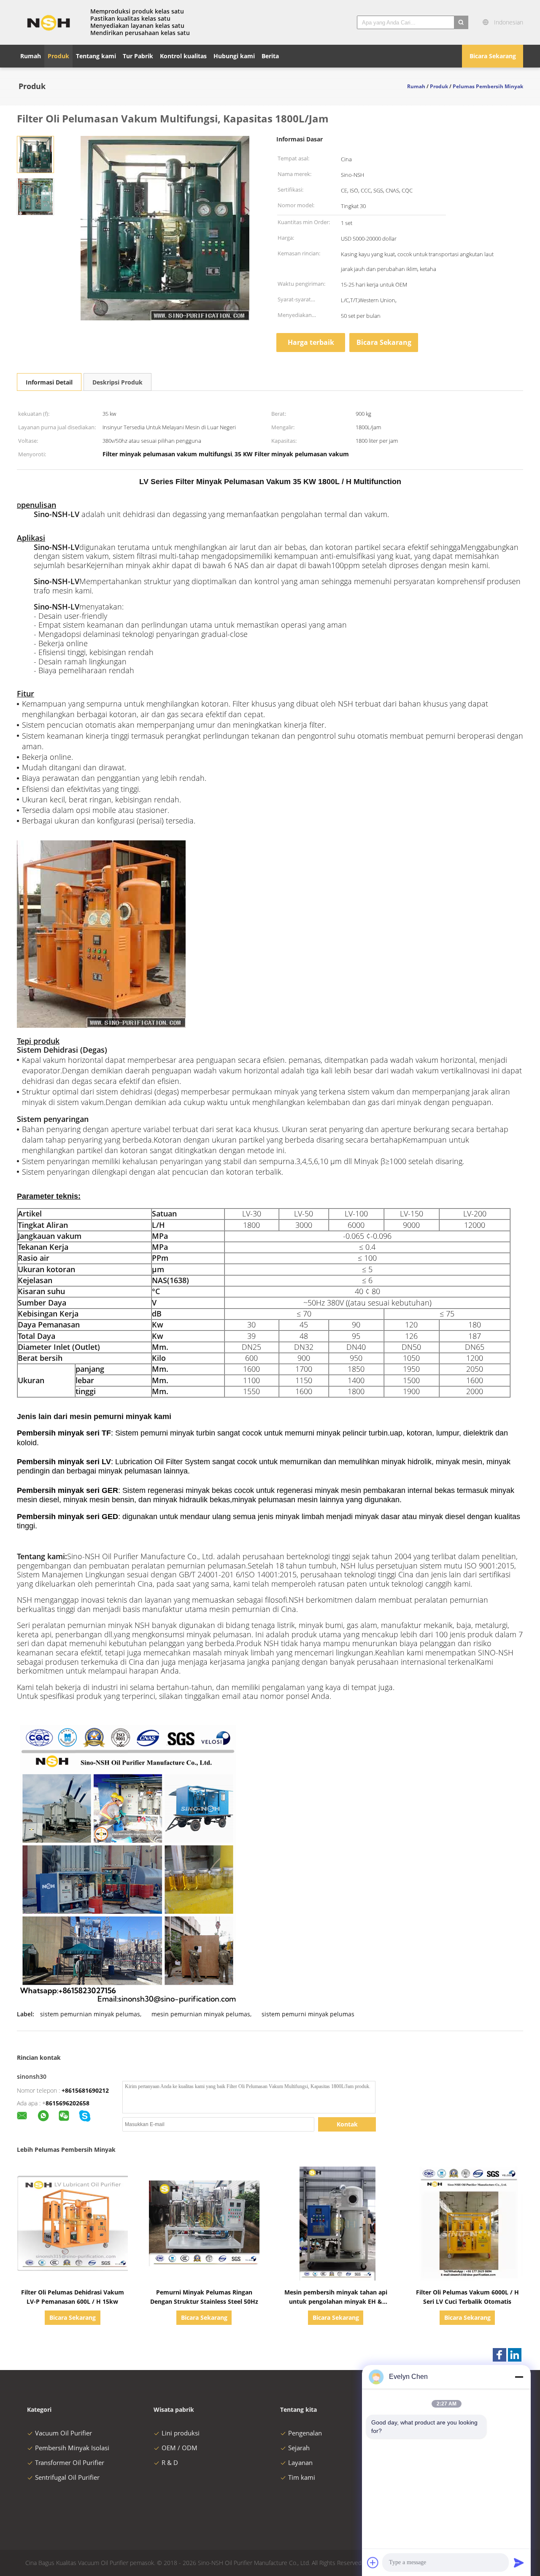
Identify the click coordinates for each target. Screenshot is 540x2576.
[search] (461, 22)
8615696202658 (67, 2103)
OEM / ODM (180, 2448)
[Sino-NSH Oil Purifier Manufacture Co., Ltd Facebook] (499, 2355)
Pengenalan (305, 2433)
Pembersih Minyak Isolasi (72, 2448)
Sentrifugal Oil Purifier (67, 2477)
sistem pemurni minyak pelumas (308, 2014)
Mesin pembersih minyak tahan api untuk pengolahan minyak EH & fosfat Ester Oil (336, 2301)
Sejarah (299, 2448)
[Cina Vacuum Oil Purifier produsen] (49, 22)
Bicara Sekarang (493, 56)
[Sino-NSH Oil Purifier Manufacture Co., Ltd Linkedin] (515, 2355)
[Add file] (373, 2562)
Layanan (300, 2462)
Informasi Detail (49, 382)
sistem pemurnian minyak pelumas (90, 2014)
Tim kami (302, 2477)
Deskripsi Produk (117, 382)
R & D (170, 2462)
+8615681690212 (85, 2090)
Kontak (347, 2124)
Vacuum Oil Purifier (63, 2433)
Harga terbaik (311, 342)
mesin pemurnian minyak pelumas (201, 2014)
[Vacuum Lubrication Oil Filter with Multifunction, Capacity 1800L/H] (36, 154)
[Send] (519, 2562)
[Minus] (519, 2377)
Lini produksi (181, 2433)
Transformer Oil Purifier (70, 2462)
